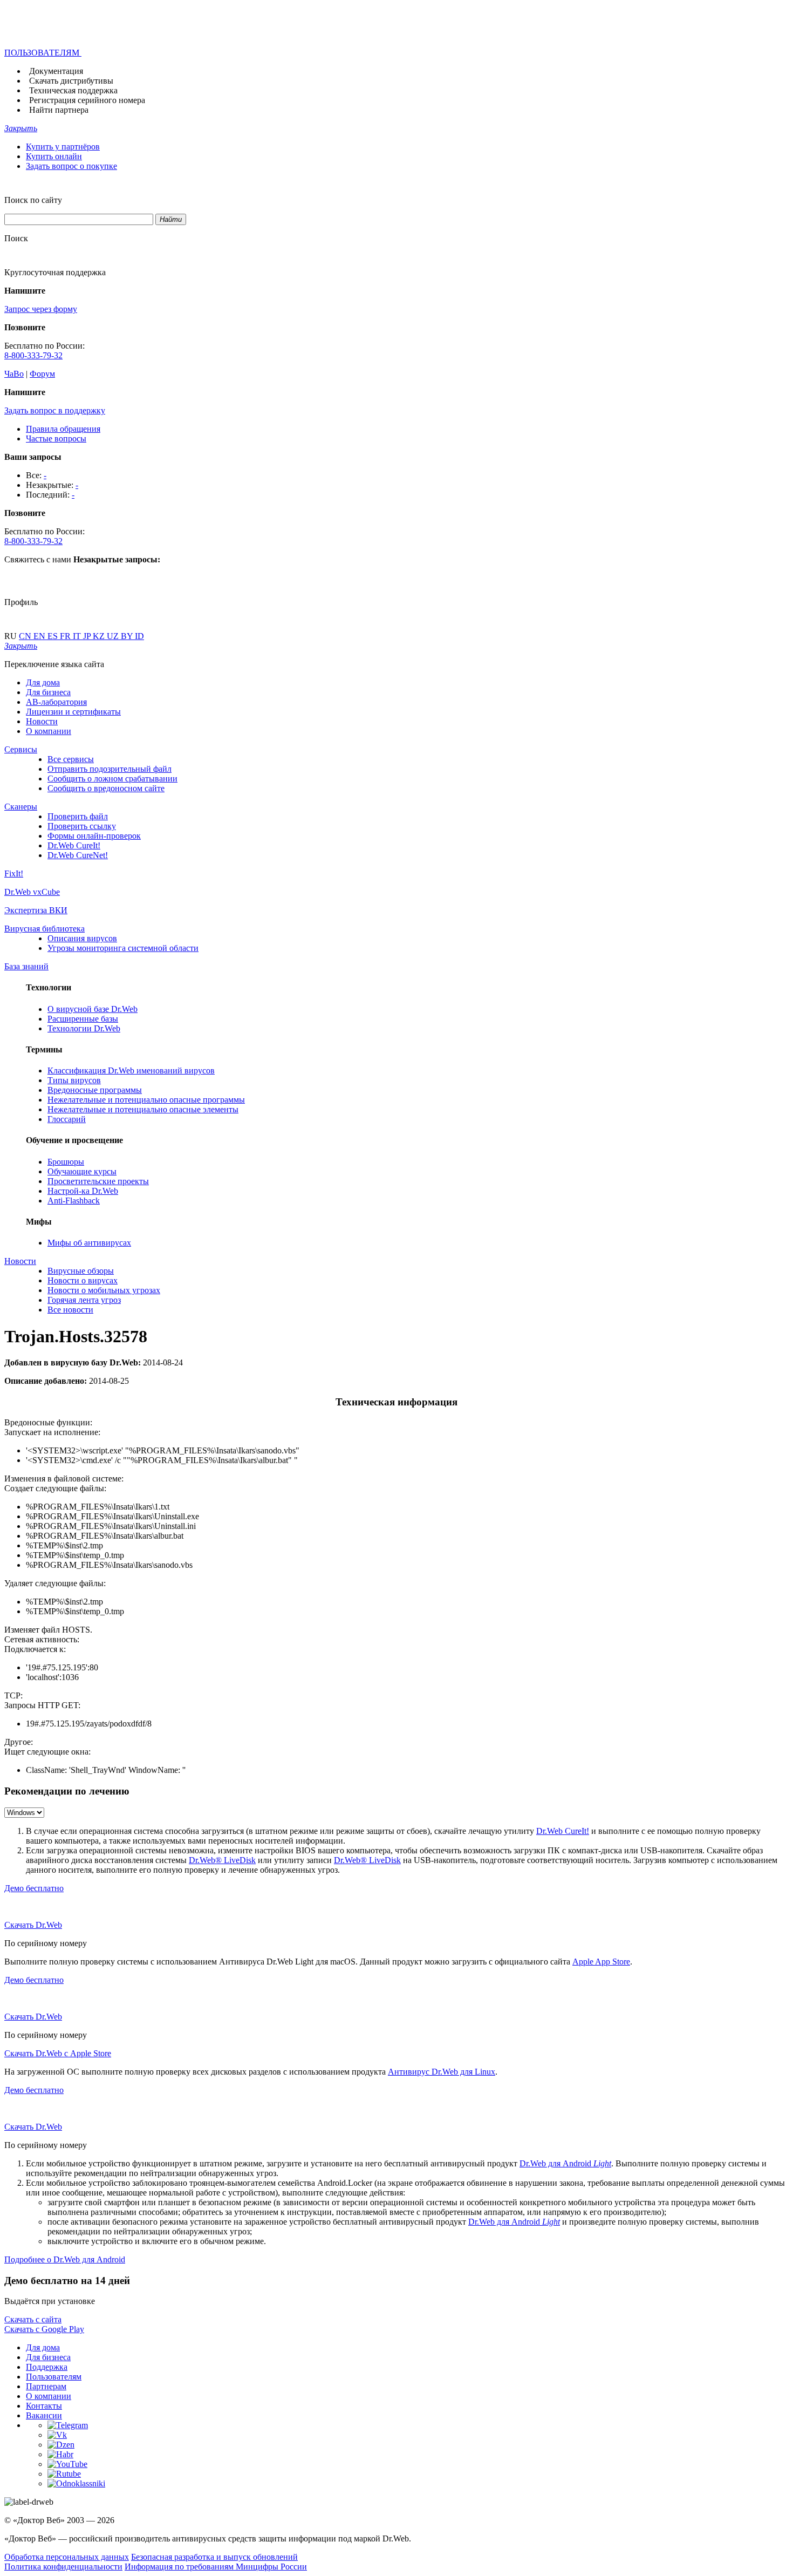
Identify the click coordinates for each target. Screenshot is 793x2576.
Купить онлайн (54, 156)
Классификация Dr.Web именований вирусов (131, 1070)
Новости (42, 721)
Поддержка (47, 2367)
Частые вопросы (56, 439)
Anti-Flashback (74, 1201)
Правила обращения (63, 429)
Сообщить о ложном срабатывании (112, 779)
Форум (42, 374)
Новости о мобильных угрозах (104, 1290)
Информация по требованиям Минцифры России (216, 2567)
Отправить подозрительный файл (110, 769)
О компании (49, 731)
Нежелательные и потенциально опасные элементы (143, 1109)
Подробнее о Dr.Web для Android (65, 2259)
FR (66, 636)
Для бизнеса (48, 692)
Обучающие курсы (82, 1171)
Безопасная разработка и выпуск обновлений (214, 2557)
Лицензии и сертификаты (73, 712)
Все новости (70, 1310)
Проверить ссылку (82, 826)
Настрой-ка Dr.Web (83, 1191)
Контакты (44, 2406)
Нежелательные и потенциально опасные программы (146, 1100)
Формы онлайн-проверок (94, 836)
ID (139, 636)
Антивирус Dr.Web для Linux (442, 2072)
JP (88, 636)
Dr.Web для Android (565, 2163)
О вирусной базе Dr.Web (93, 1009)
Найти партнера (59, 110)
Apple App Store (601, 1962)
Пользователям (54, 2377)
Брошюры (66, 1162)
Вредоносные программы (95, 1090)
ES (54, 636)
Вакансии (44, 2415)
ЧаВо (14, 374)
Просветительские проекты (98, 1181)
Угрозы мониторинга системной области (123, 948)
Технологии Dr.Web (84, 1028)
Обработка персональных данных (67, 2557)
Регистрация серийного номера (87, 100)
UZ (114, 636)
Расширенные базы (83, 1019)
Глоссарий (67, 1119)
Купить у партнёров (63, 147)
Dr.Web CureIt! (74, 845)
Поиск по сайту (33, 200)
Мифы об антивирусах (89, 1243)
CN (26, 636)
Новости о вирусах (83, 1280)
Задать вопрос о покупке (71, 166)
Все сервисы (71, 759)
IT (78, 636)
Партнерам (46, 2386)
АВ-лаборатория (56, 702)
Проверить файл (78, 816)
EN (40, 636)
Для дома (43, 682)
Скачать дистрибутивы (71, 81)
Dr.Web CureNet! (78, 855)
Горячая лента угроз (84, 1300)
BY (128, 636)
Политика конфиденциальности (63, 2567)
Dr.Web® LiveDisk (222, 1860)
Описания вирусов (82, 938)
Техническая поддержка (73, 90)
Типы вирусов (74, 1080)
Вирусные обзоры (81, 1271)
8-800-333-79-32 (33, 355)
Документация (56, 71)
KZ (100, 636)
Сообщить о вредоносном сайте (106, 788)
